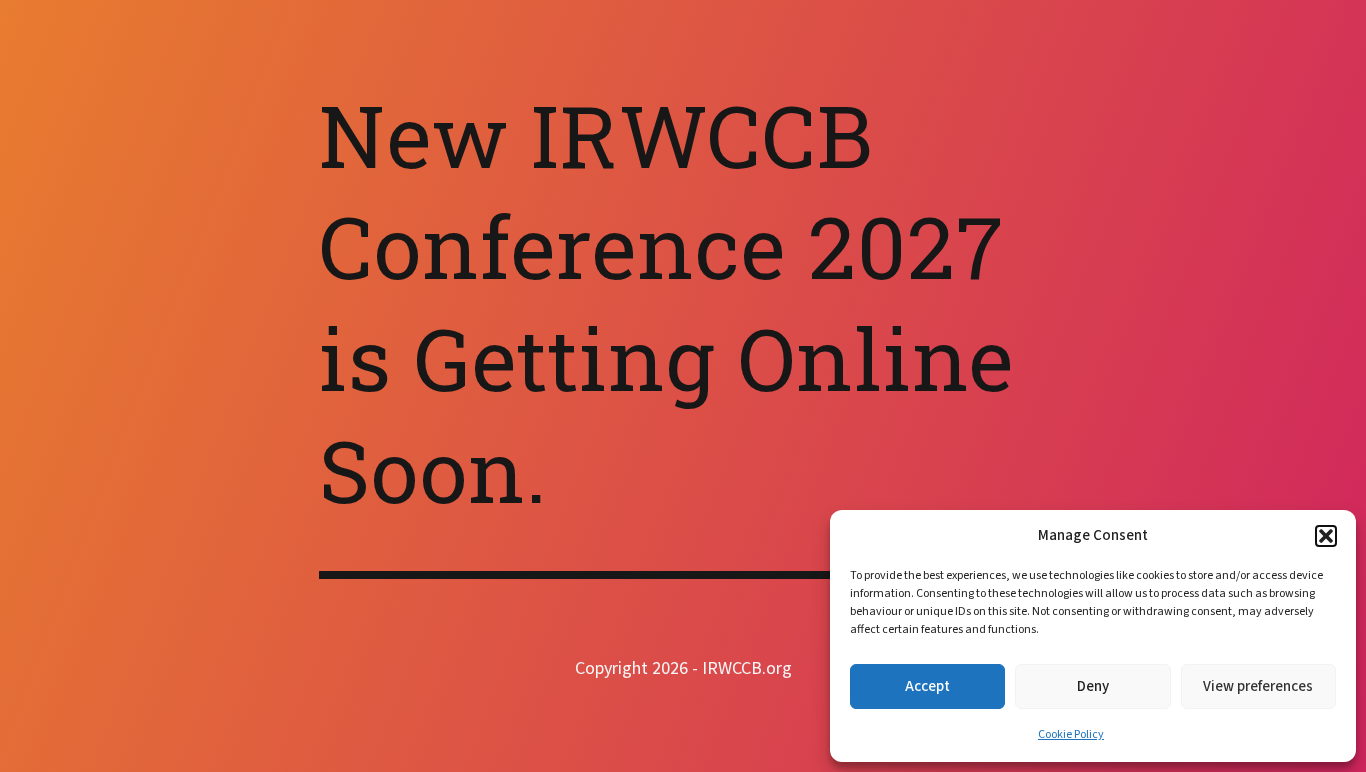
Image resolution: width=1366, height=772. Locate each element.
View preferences (1258, 686)
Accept (927, 686)
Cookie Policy (1071, 734)
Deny (1093, 686)
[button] (1326, 536)
